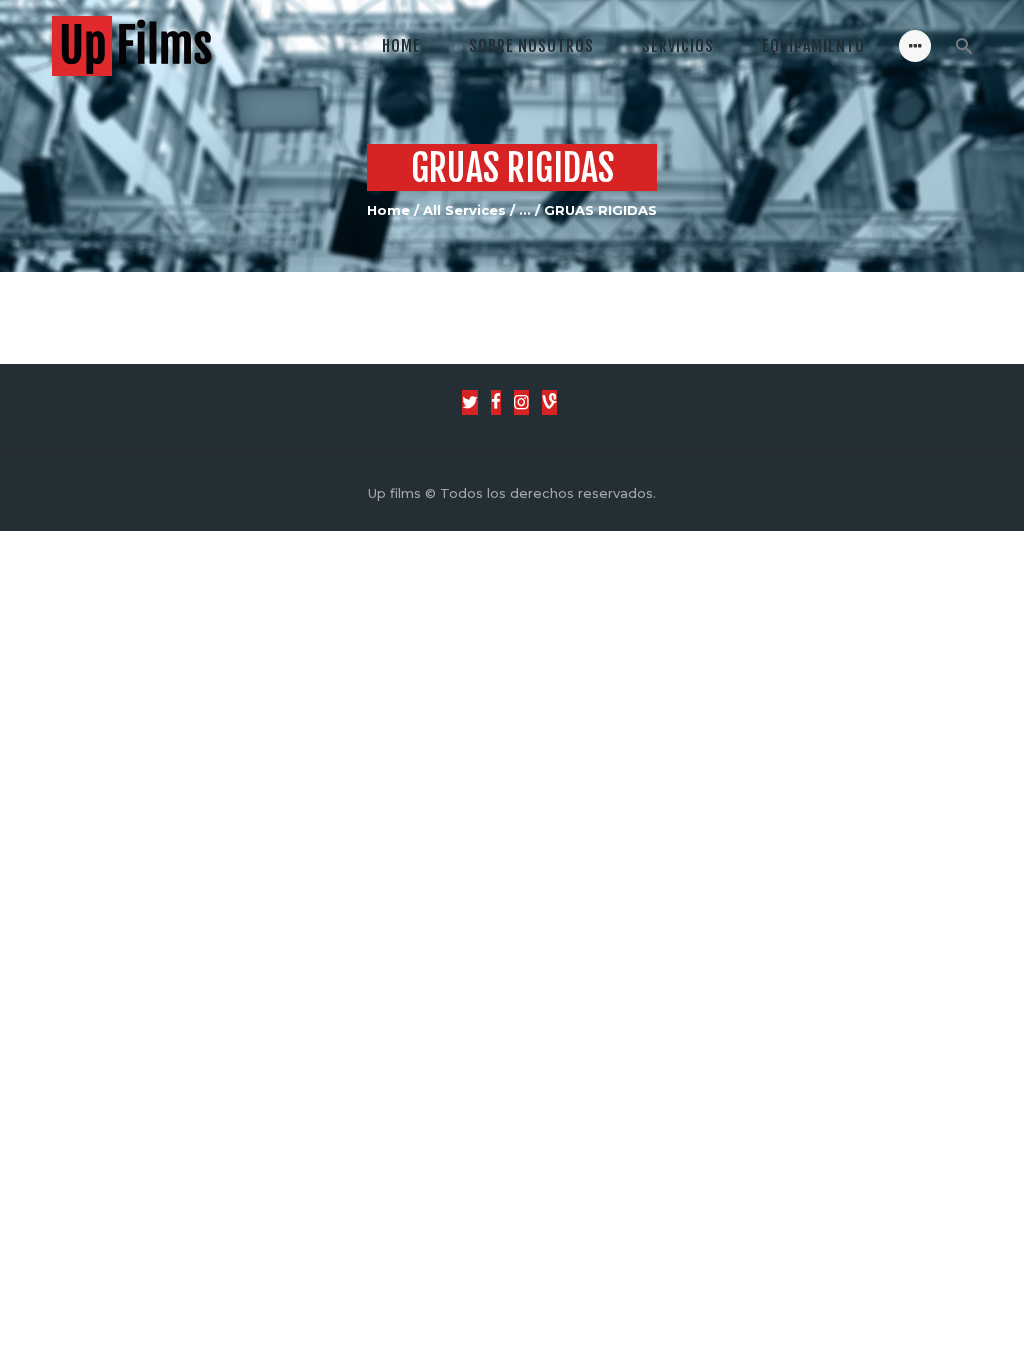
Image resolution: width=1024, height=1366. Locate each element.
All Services (464, 210)
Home (388, 210)
